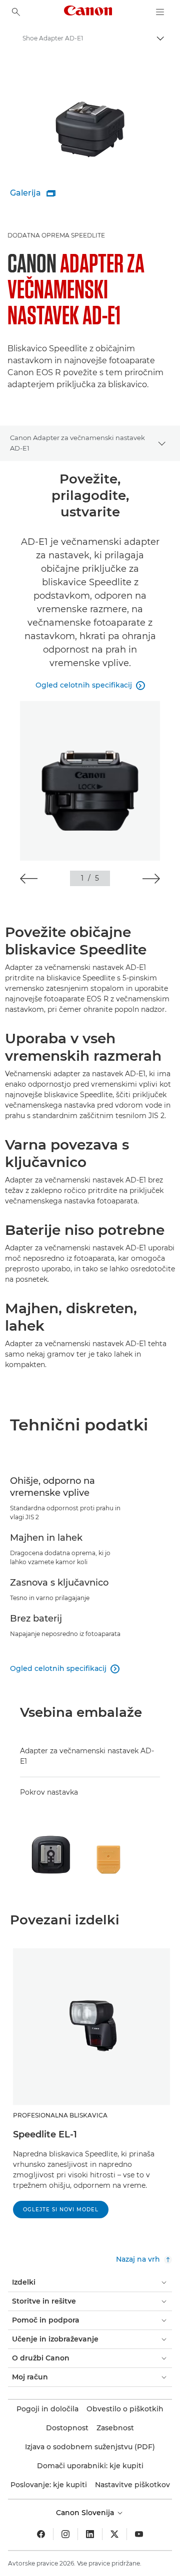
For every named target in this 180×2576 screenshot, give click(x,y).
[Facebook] (41, 2534)
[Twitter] (114, 2534)
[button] (29, 879)
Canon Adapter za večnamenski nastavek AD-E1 (77, 443)
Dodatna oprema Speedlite (56, 235)
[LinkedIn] (90, 2534)
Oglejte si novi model (61, 2210)
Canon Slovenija (86, 2513)
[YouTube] (139, 2534)
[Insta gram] (65, 2534)
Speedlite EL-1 (45, 2134)
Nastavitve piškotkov (132, 2485)
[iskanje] (16, 12)
